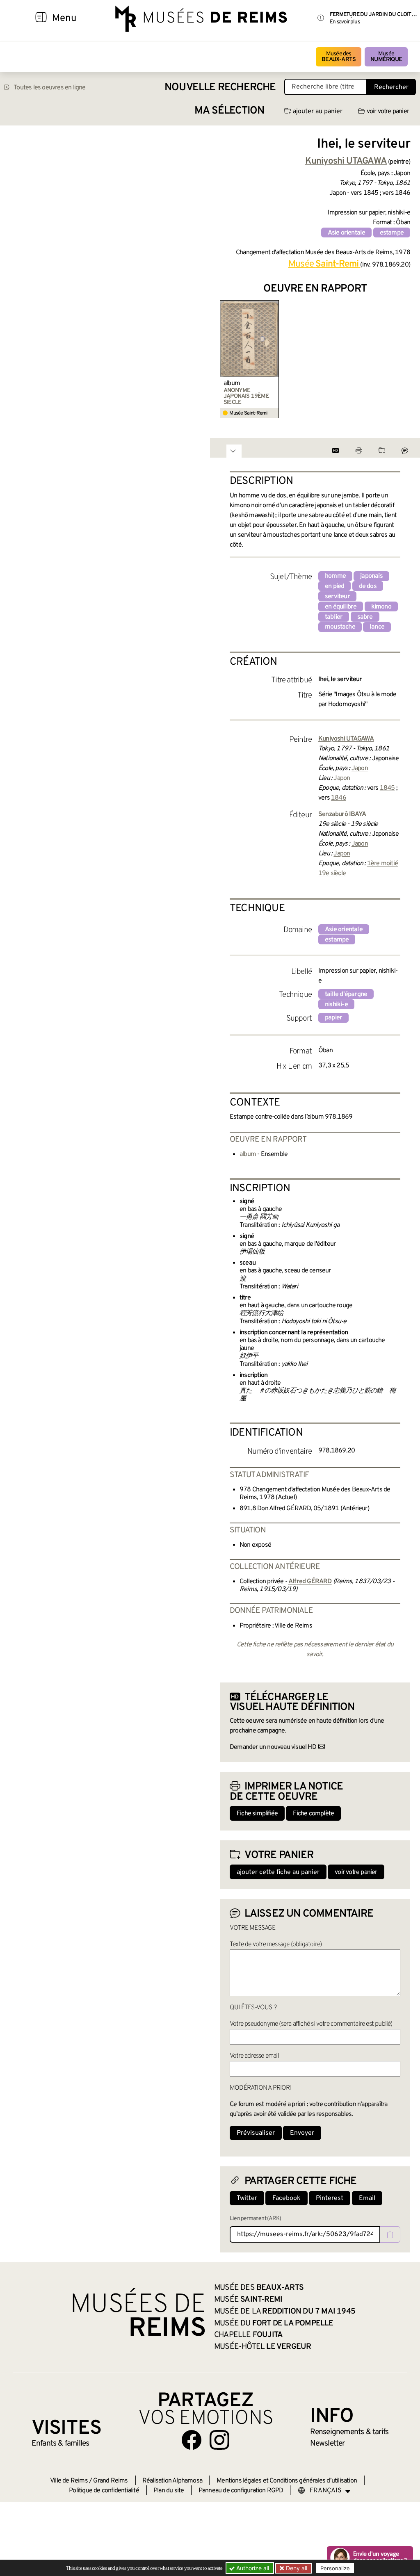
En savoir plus (345, 22)
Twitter (247, 2198)
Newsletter (328, 2444)
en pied (334, 586)
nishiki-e (336, 1005)
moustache (340, 627)
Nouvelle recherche (220, 88)
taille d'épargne (346, 994)
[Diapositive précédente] (226, 359)
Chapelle (248, 2335)
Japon (360, 768)
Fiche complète (313, 1814)
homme (335, 576)
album (232, 383)
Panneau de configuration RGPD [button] (241, 2491)
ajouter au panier (318, 112)
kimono (381, 607)
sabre (365, 617)
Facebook (286, 2198)
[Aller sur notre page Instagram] (219, 2440)
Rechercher (391, 87)
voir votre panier (388, 112)
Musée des (339, 57)
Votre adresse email (254, 2056)
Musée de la (285, 2312)
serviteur (337, 597)
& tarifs (349, 2432)
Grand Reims (110, 2481)
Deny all (296, 2568)
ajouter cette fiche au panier (278, 1872)
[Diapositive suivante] (404, 359)
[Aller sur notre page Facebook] (192, 2440)
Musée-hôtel (262, 2347)
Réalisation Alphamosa (172, 2481)
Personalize (335, 2568)
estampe (392, 233)
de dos (368, 586)
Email (367, 2198)
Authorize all (252, 2568)
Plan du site (169, 2491)
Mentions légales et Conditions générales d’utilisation (287, 2481)
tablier (334, 617)
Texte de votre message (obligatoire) (276, 1945)
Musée (386, 57)
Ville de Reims (69, 2481)
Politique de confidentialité (104, 2491)
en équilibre (341, 607)
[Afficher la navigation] (41, 18)
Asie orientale (347, 233)
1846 (339, 798)
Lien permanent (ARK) (255, 2219)
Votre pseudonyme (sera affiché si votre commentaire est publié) (311, 2024)
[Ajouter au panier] (274, 305)
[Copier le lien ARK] (390, 2234)
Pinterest (330, 2198)
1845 (387, 788)
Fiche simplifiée (257, 1814)
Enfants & (60, 2444)
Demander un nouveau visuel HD (273, 1747)
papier (333, 1018)
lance (377, 627)
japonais (371, 576)
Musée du (274, 2323)
